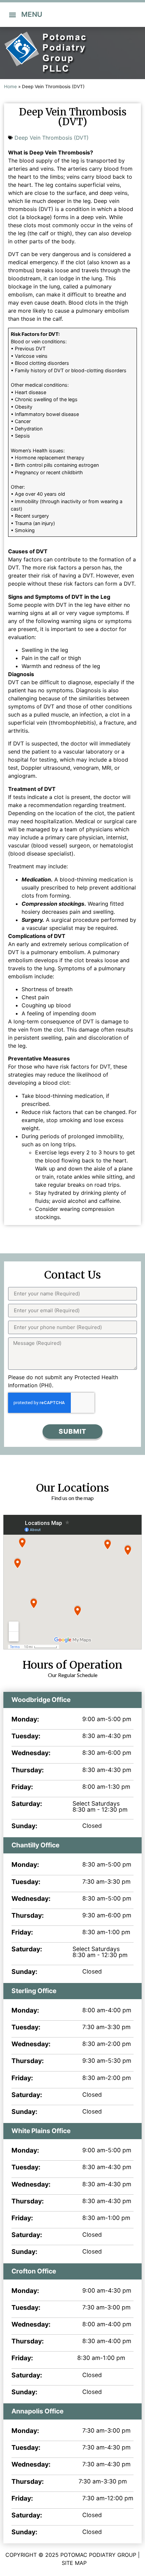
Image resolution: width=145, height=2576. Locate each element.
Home (10, 86)
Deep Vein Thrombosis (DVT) (52, 138)
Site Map (74, 2563)
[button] (12, 15)
